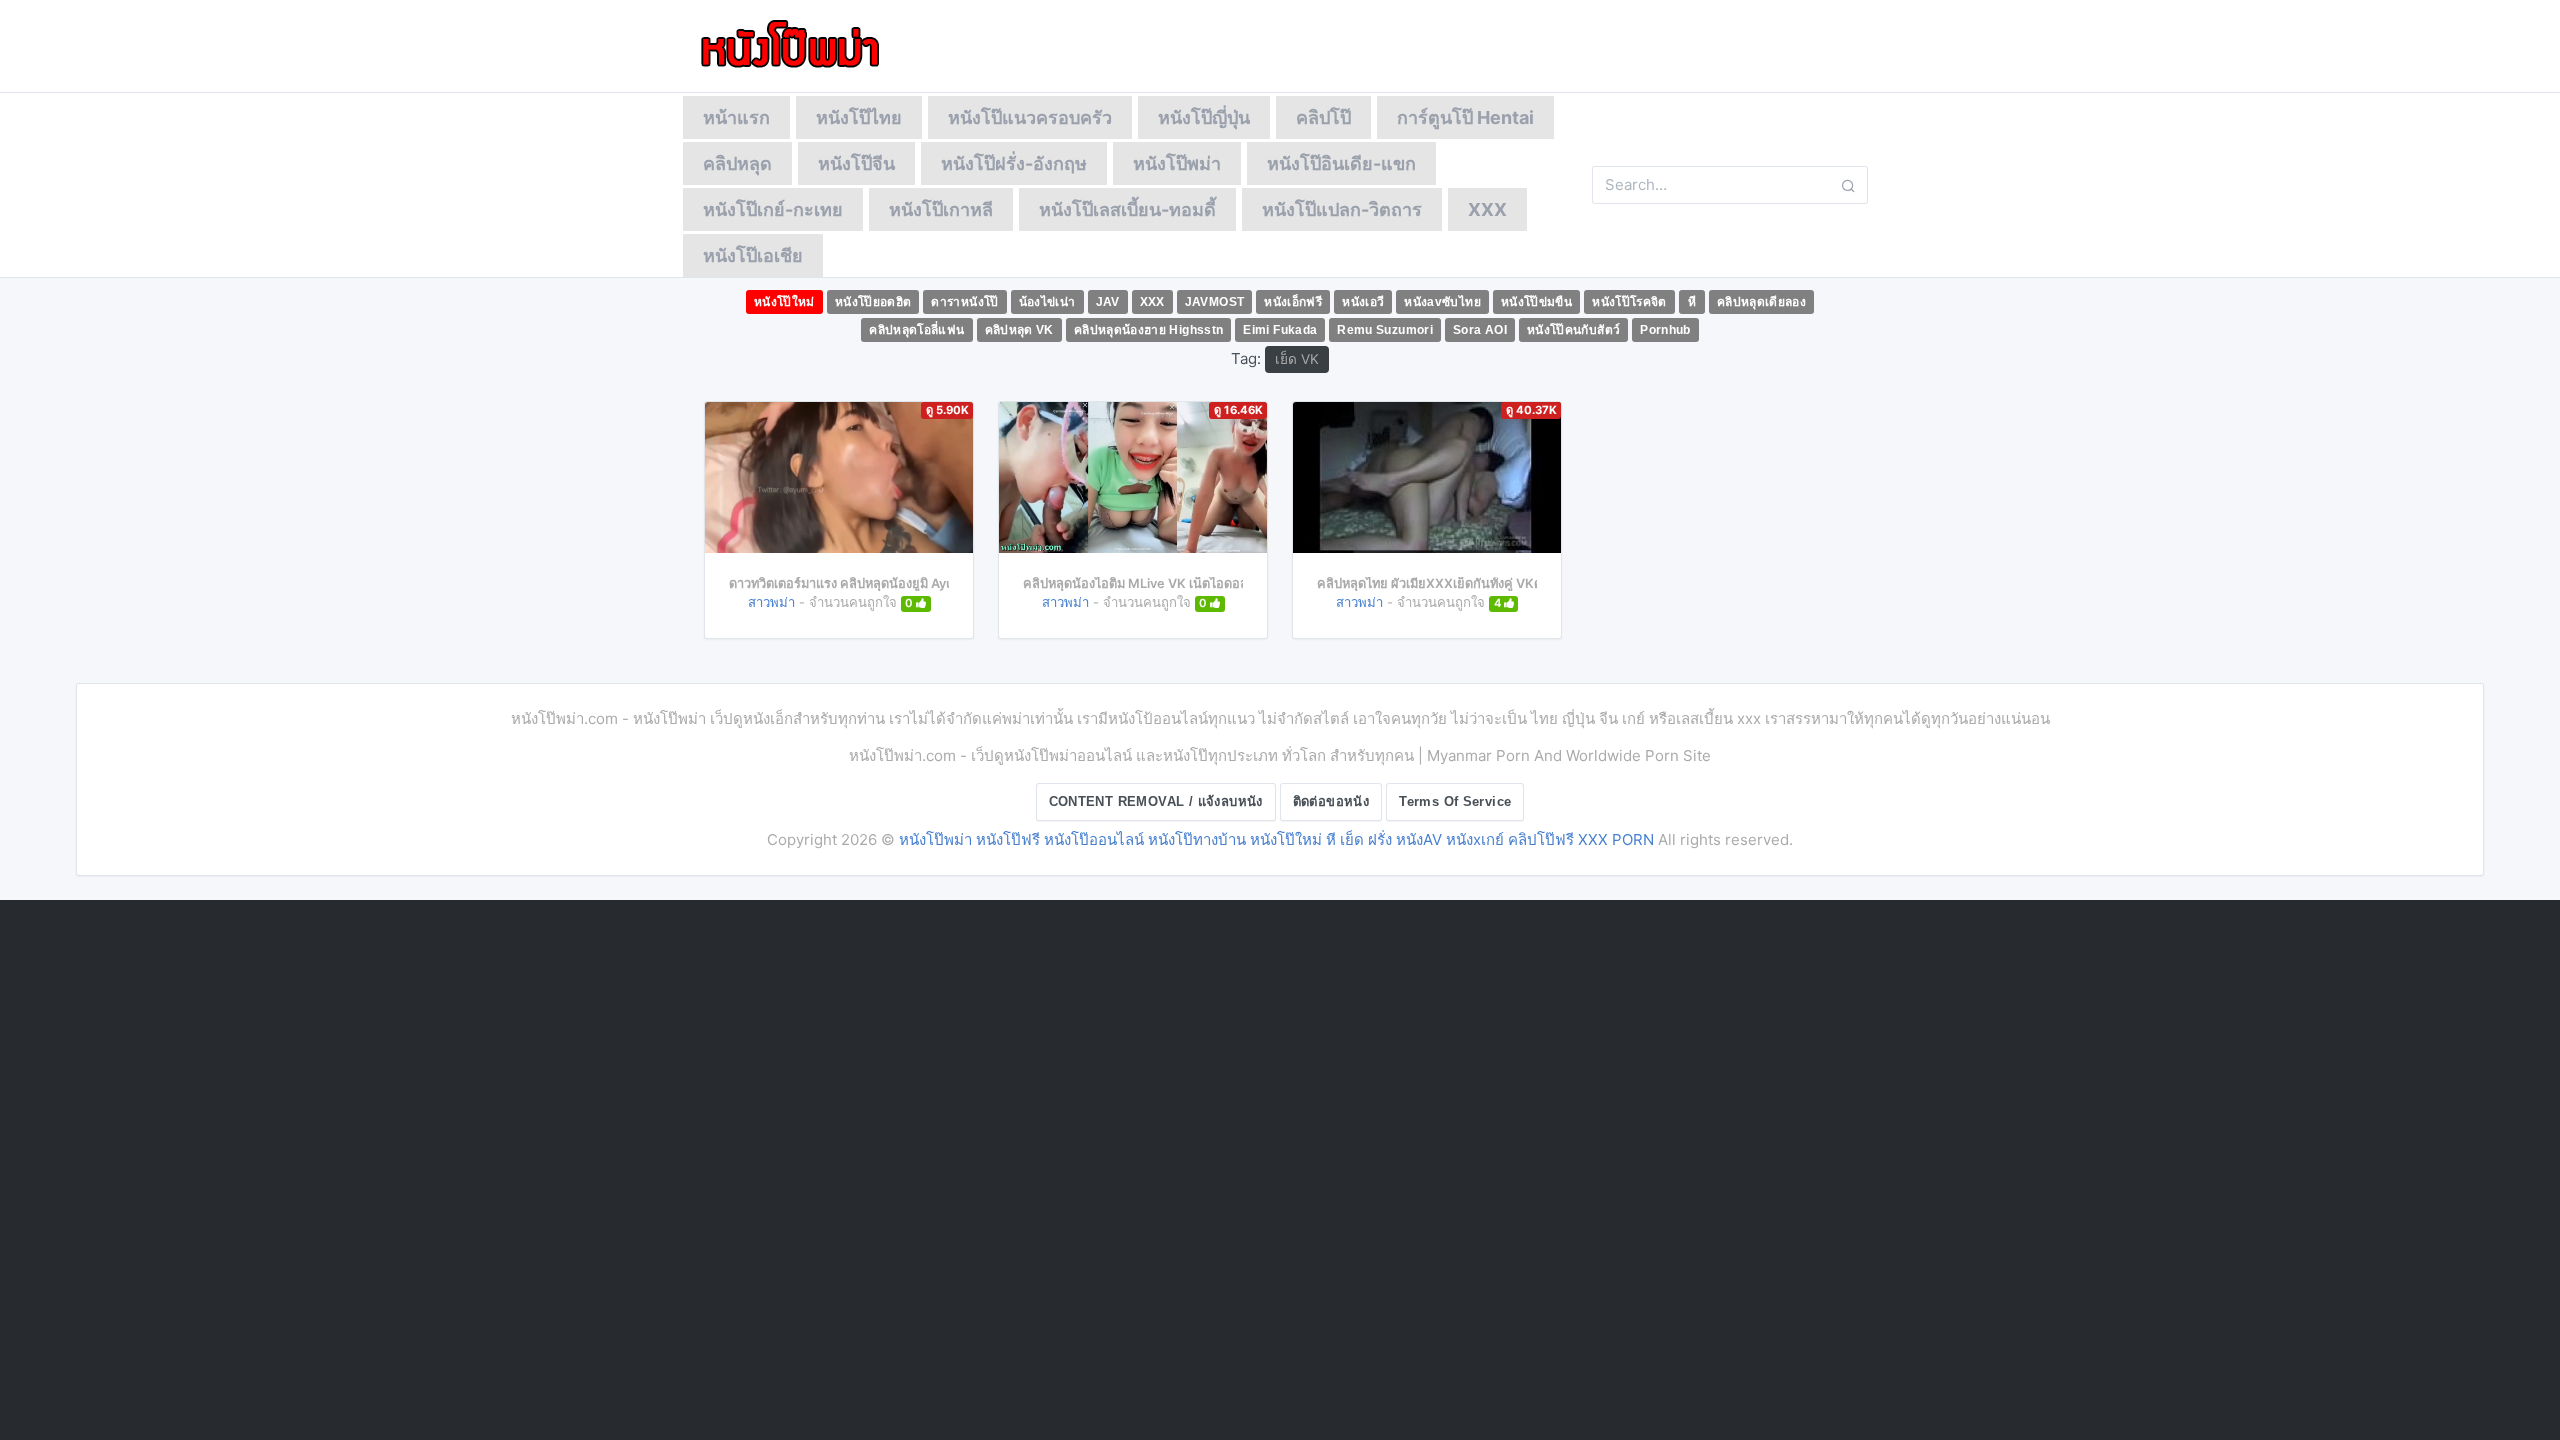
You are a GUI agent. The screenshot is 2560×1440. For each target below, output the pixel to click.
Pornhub (1665, 330)
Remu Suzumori (1385, 330)
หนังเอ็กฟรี (1293, 302)
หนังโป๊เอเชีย (753, 255)
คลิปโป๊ (1323, 117)
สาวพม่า (771, 602)
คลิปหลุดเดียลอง (1761, 302)
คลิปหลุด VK (1019, 330)
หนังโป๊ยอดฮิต (873, 302)
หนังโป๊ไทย (859, 117)
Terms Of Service (1455, 801)
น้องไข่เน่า (1047, 302)
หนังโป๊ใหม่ (784, 302)
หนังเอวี (1363, 302)
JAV (1108, 302)
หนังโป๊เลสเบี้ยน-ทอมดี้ (1127, 209)
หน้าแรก (736, 117)
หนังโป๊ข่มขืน (1536, 302)
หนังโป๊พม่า (1177, 163)
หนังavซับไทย (1442, 302)
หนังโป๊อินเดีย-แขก (1341, 163)
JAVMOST (1215, 302)
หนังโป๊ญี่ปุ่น (1204, 117)
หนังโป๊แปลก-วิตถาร (1342, 209)
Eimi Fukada (1280, 330)
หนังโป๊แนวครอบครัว (1030, 117)
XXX (1487, 209)
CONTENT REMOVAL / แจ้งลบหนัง (1156, 801)
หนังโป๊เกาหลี (941, 209)
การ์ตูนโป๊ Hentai (1465, 117)
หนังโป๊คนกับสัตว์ (1573, 330)
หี (1692, 302)
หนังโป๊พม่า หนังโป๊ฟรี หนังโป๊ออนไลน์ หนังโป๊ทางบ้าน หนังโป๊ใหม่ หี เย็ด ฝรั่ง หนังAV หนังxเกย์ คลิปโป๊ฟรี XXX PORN (1276, 839)
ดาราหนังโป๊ (964, 302)
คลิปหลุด (737, 163)
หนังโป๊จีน (856, 163)
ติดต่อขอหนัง (1331, 801)
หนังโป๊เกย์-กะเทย (773, 209)
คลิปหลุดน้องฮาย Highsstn (1149, 330)
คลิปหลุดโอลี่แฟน (916, 330)
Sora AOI (1480, 330)
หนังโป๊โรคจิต (1629, 302)
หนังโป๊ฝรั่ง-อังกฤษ (1014, 163)
